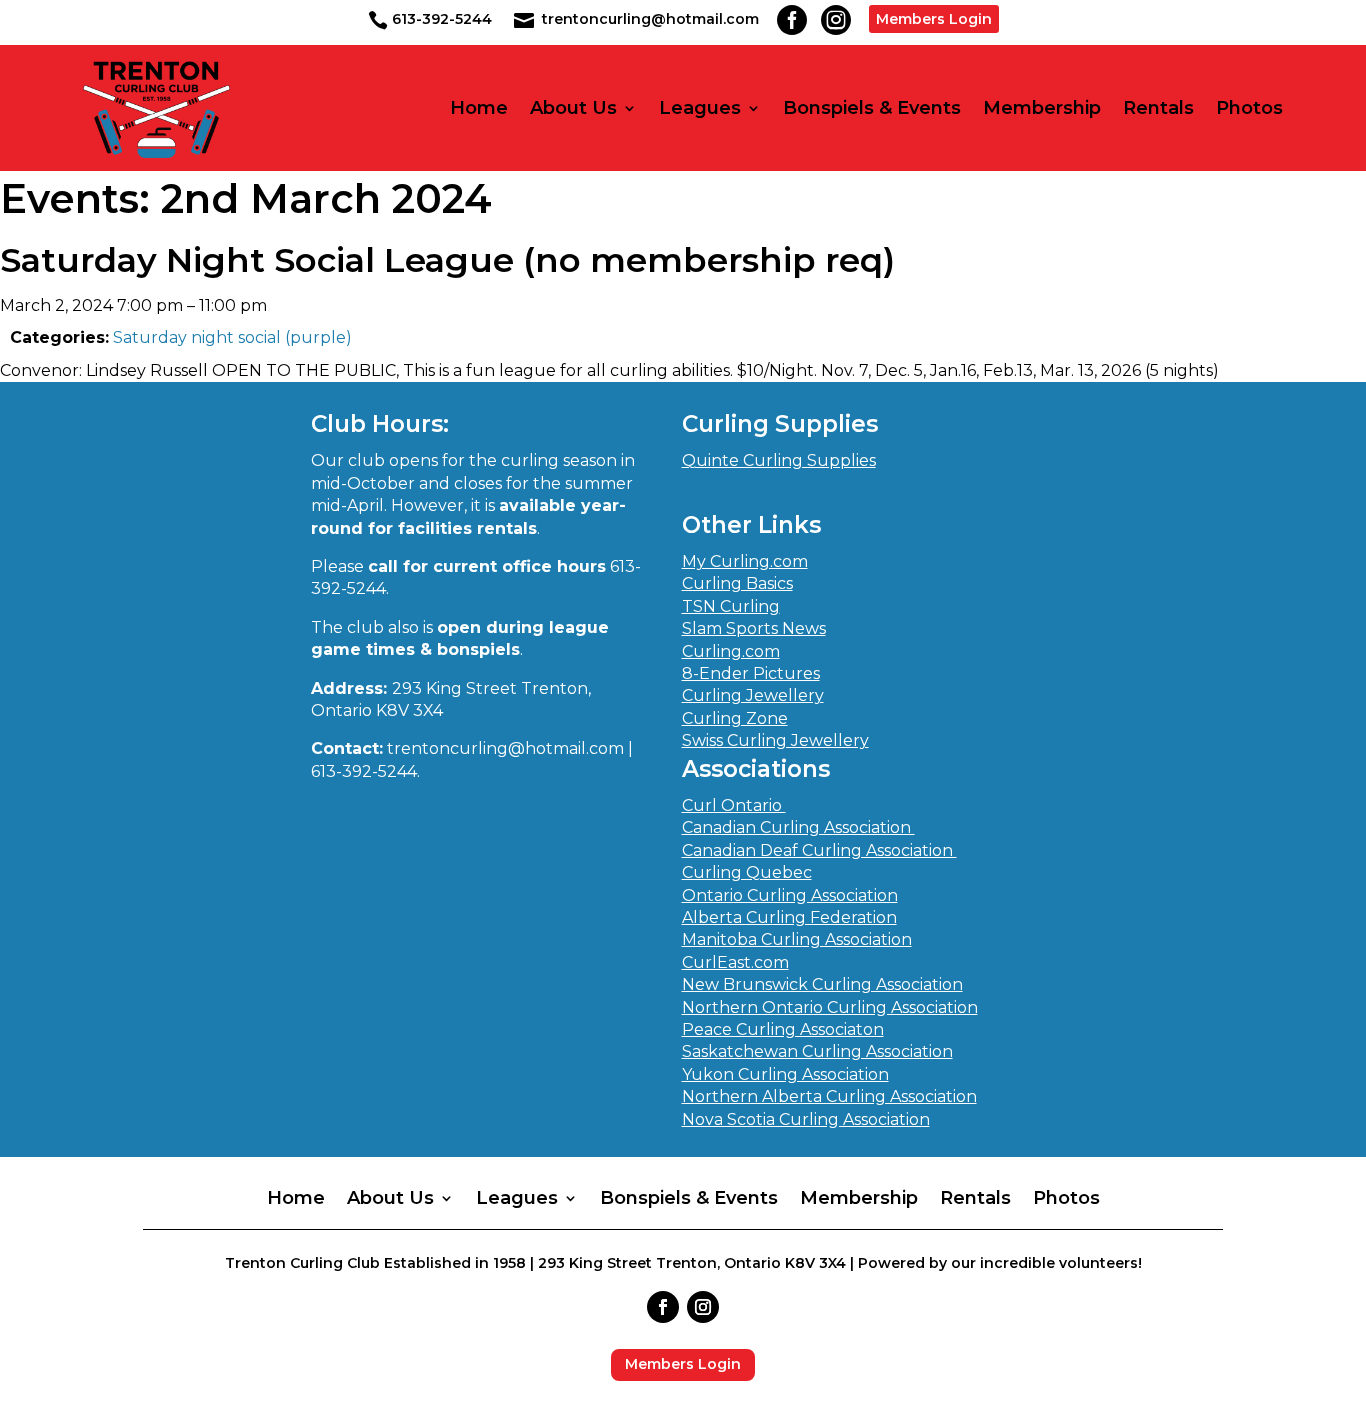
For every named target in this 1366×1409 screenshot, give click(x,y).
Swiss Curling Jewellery (775, 740)
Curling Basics (737, 583)
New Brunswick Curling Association (822, 984)
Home (479, 108)
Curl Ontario (734, 805)
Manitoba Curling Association (797, 939)
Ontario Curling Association (790, 895)
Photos (1249, 108)
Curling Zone (735, 718)
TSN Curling (731, 606)
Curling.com (731, 651)
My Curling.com (745, 561)
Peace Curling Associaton (783, 1029)
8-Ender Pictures (751, 673)
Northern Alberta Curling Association (829, 1096)
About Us (573, 108)
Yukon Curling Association (785, 1074)
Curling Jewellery (753, 695)
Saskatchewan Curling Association (817, 1051)
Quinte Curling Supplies (779, 460)
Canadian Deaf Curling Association (819, 850)
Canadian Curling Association (798, 827)
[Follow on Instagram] (703, 1307)
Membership (1042, 108)
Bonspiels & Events (872, 108)
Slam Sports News (754, 628)
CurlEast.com (735, 962)
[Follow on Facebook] (663, 1307)
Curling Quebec (747, 872)
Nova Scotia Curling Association (806, 1119)
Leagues (700, 108)
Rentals (1158, 108)
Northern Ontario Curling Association (830, 1007)
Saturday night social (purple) (232, 337)
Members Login (934, 19)
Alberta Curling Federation (789, 917)
